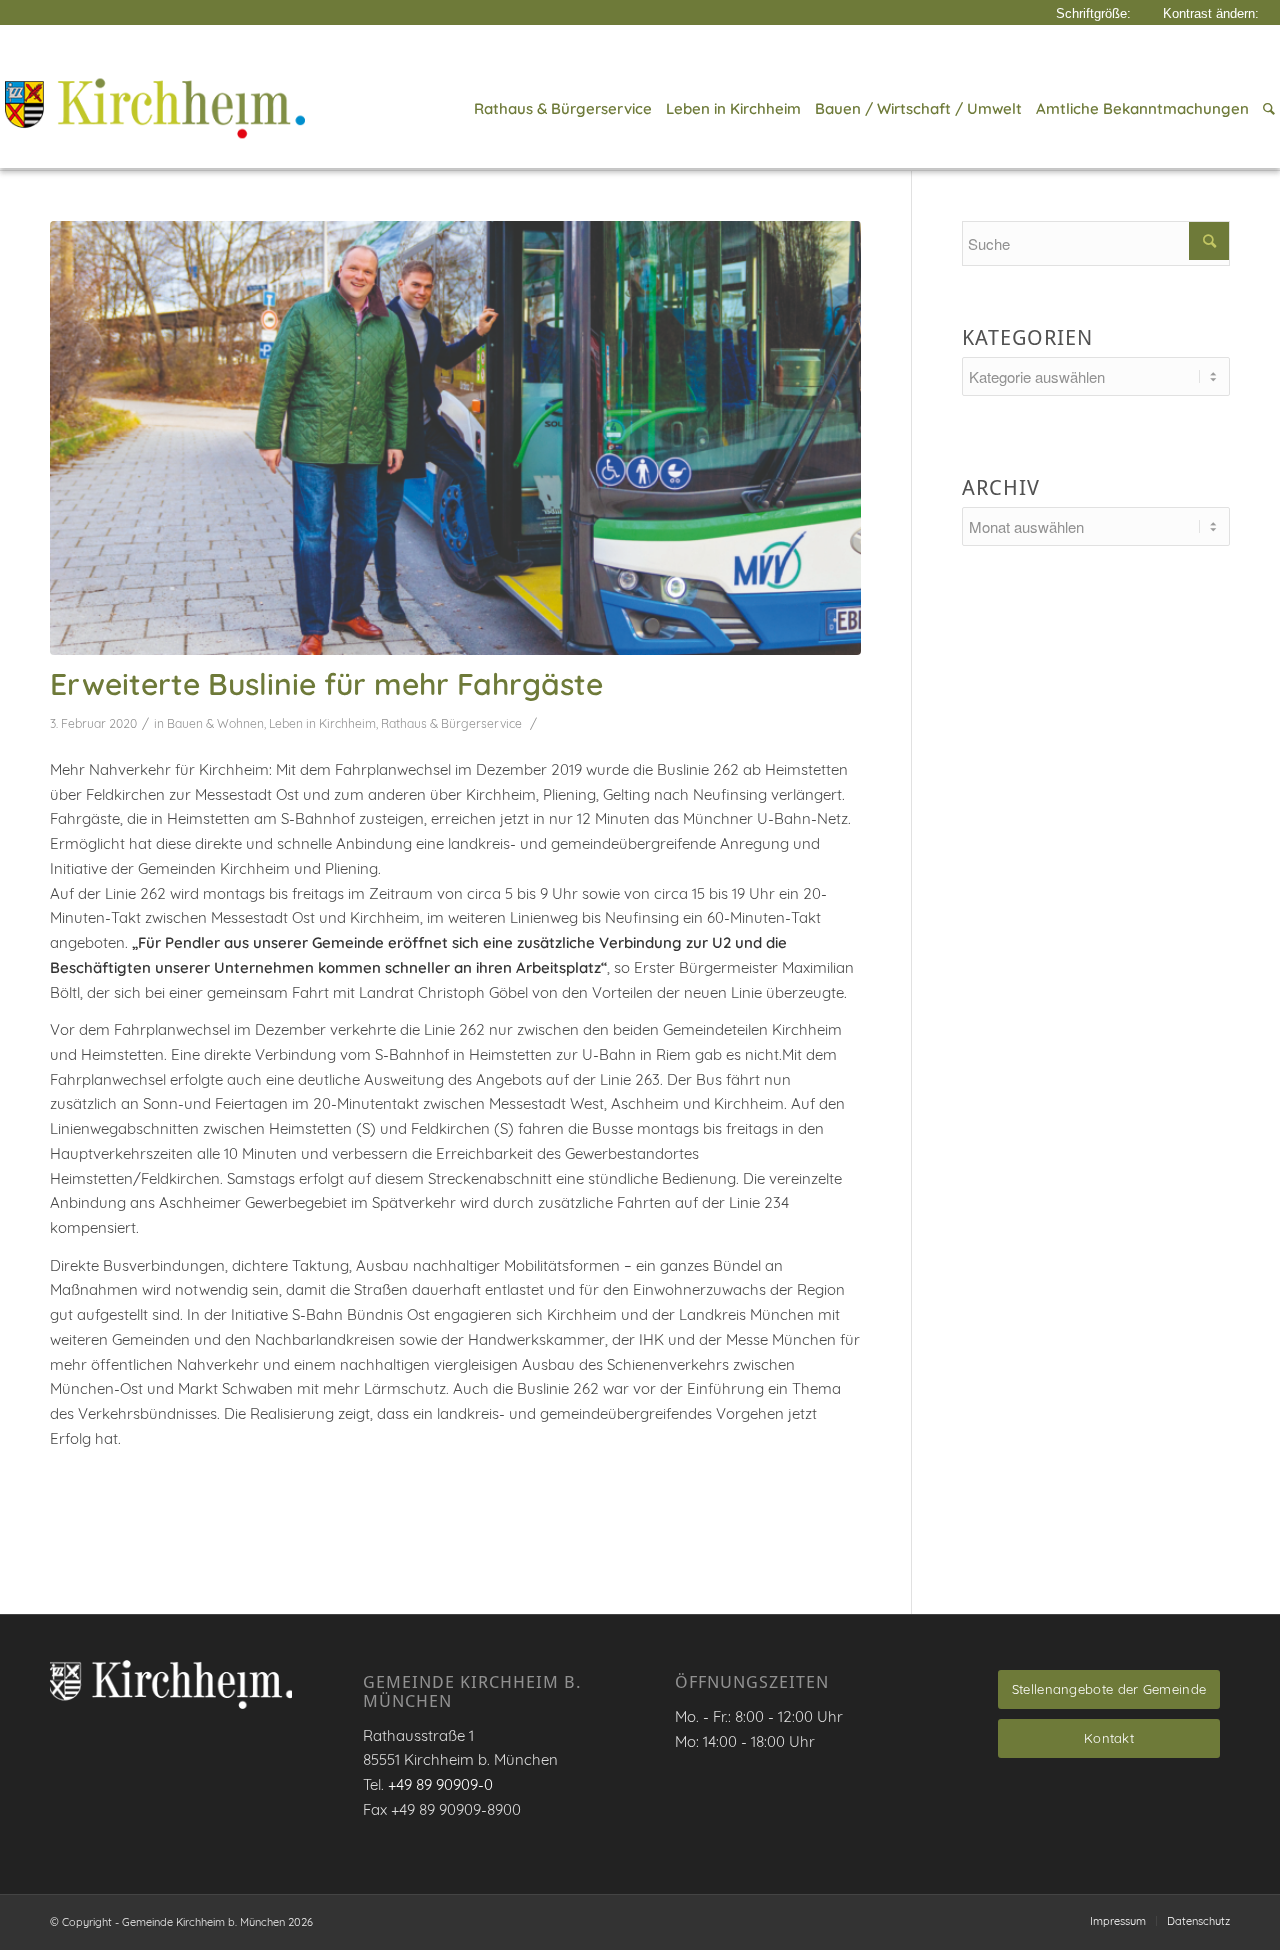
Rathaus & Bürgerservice (451, 723)
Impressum (1118, 1921)
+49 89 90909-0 (440, 1784)
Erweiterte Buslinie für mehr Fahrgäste (326, 684)
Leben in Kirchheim (322, 723)
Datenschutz (1198, 1921)
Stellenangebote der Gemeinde (1109, 1689)
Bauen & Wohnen (215, 723)
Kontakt (1109, 1738)
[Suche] (1265, 109)
